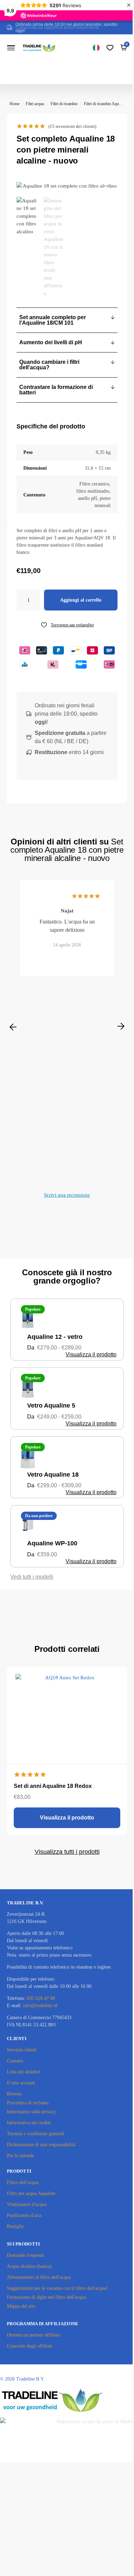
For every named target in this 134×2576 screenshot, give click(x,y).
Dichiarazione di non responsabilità (41, 2145)
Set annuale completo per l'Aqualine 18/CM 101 (53, 320)
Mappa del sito (21, 2306)
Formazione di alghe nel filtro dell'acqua (46, 2297)
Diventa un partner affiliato (33, 2335)
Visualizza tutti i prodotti (67, 1852)
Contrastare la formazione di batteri (56, 390)
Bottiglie (15, 2226)
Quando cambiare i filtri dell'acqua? (49, 365)
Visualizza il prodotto (91, 1354)
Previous (13, 1027)
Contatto (15, 2061)
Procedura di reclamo (28, 2103)
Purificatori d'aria (24, 2215)
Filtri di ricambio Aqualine (105, 104)
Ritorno (14, 2094)
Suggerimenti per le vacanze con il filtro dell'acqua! (57, 2288)
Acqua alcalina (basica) (29, 2266)
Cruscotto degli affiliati (30, 2346)
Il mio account (21, 2083)
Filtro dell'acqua (23, 2182)
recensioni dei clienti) (72, 126)
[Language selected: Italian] (96, 48)
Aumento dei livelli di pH (51, 342)
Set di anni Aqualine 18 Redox (53, 1786)
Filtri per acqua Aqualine (31, 2193)
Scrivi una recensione (67, 1195)
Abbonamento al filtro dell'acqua (39, 2277)
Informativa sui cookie (29, 2123)
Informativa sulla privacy (31, 2112)
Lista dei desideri (24, 2072)
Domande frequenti (26, 2255)
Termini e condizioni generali (36, 2134)
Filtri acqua (35, 104)
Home (15, 104)
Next (121, 1027)
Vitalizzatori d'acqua (27, 2204)
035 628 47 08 (41, 1998)
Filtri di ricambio (64, 104)
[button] (67, 320)
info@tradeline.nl (40, 2006)
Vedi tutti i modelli (32, 1577)
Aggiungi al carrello (81, 600)
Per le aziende (20, 2156)
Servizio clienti (22, 2050)
